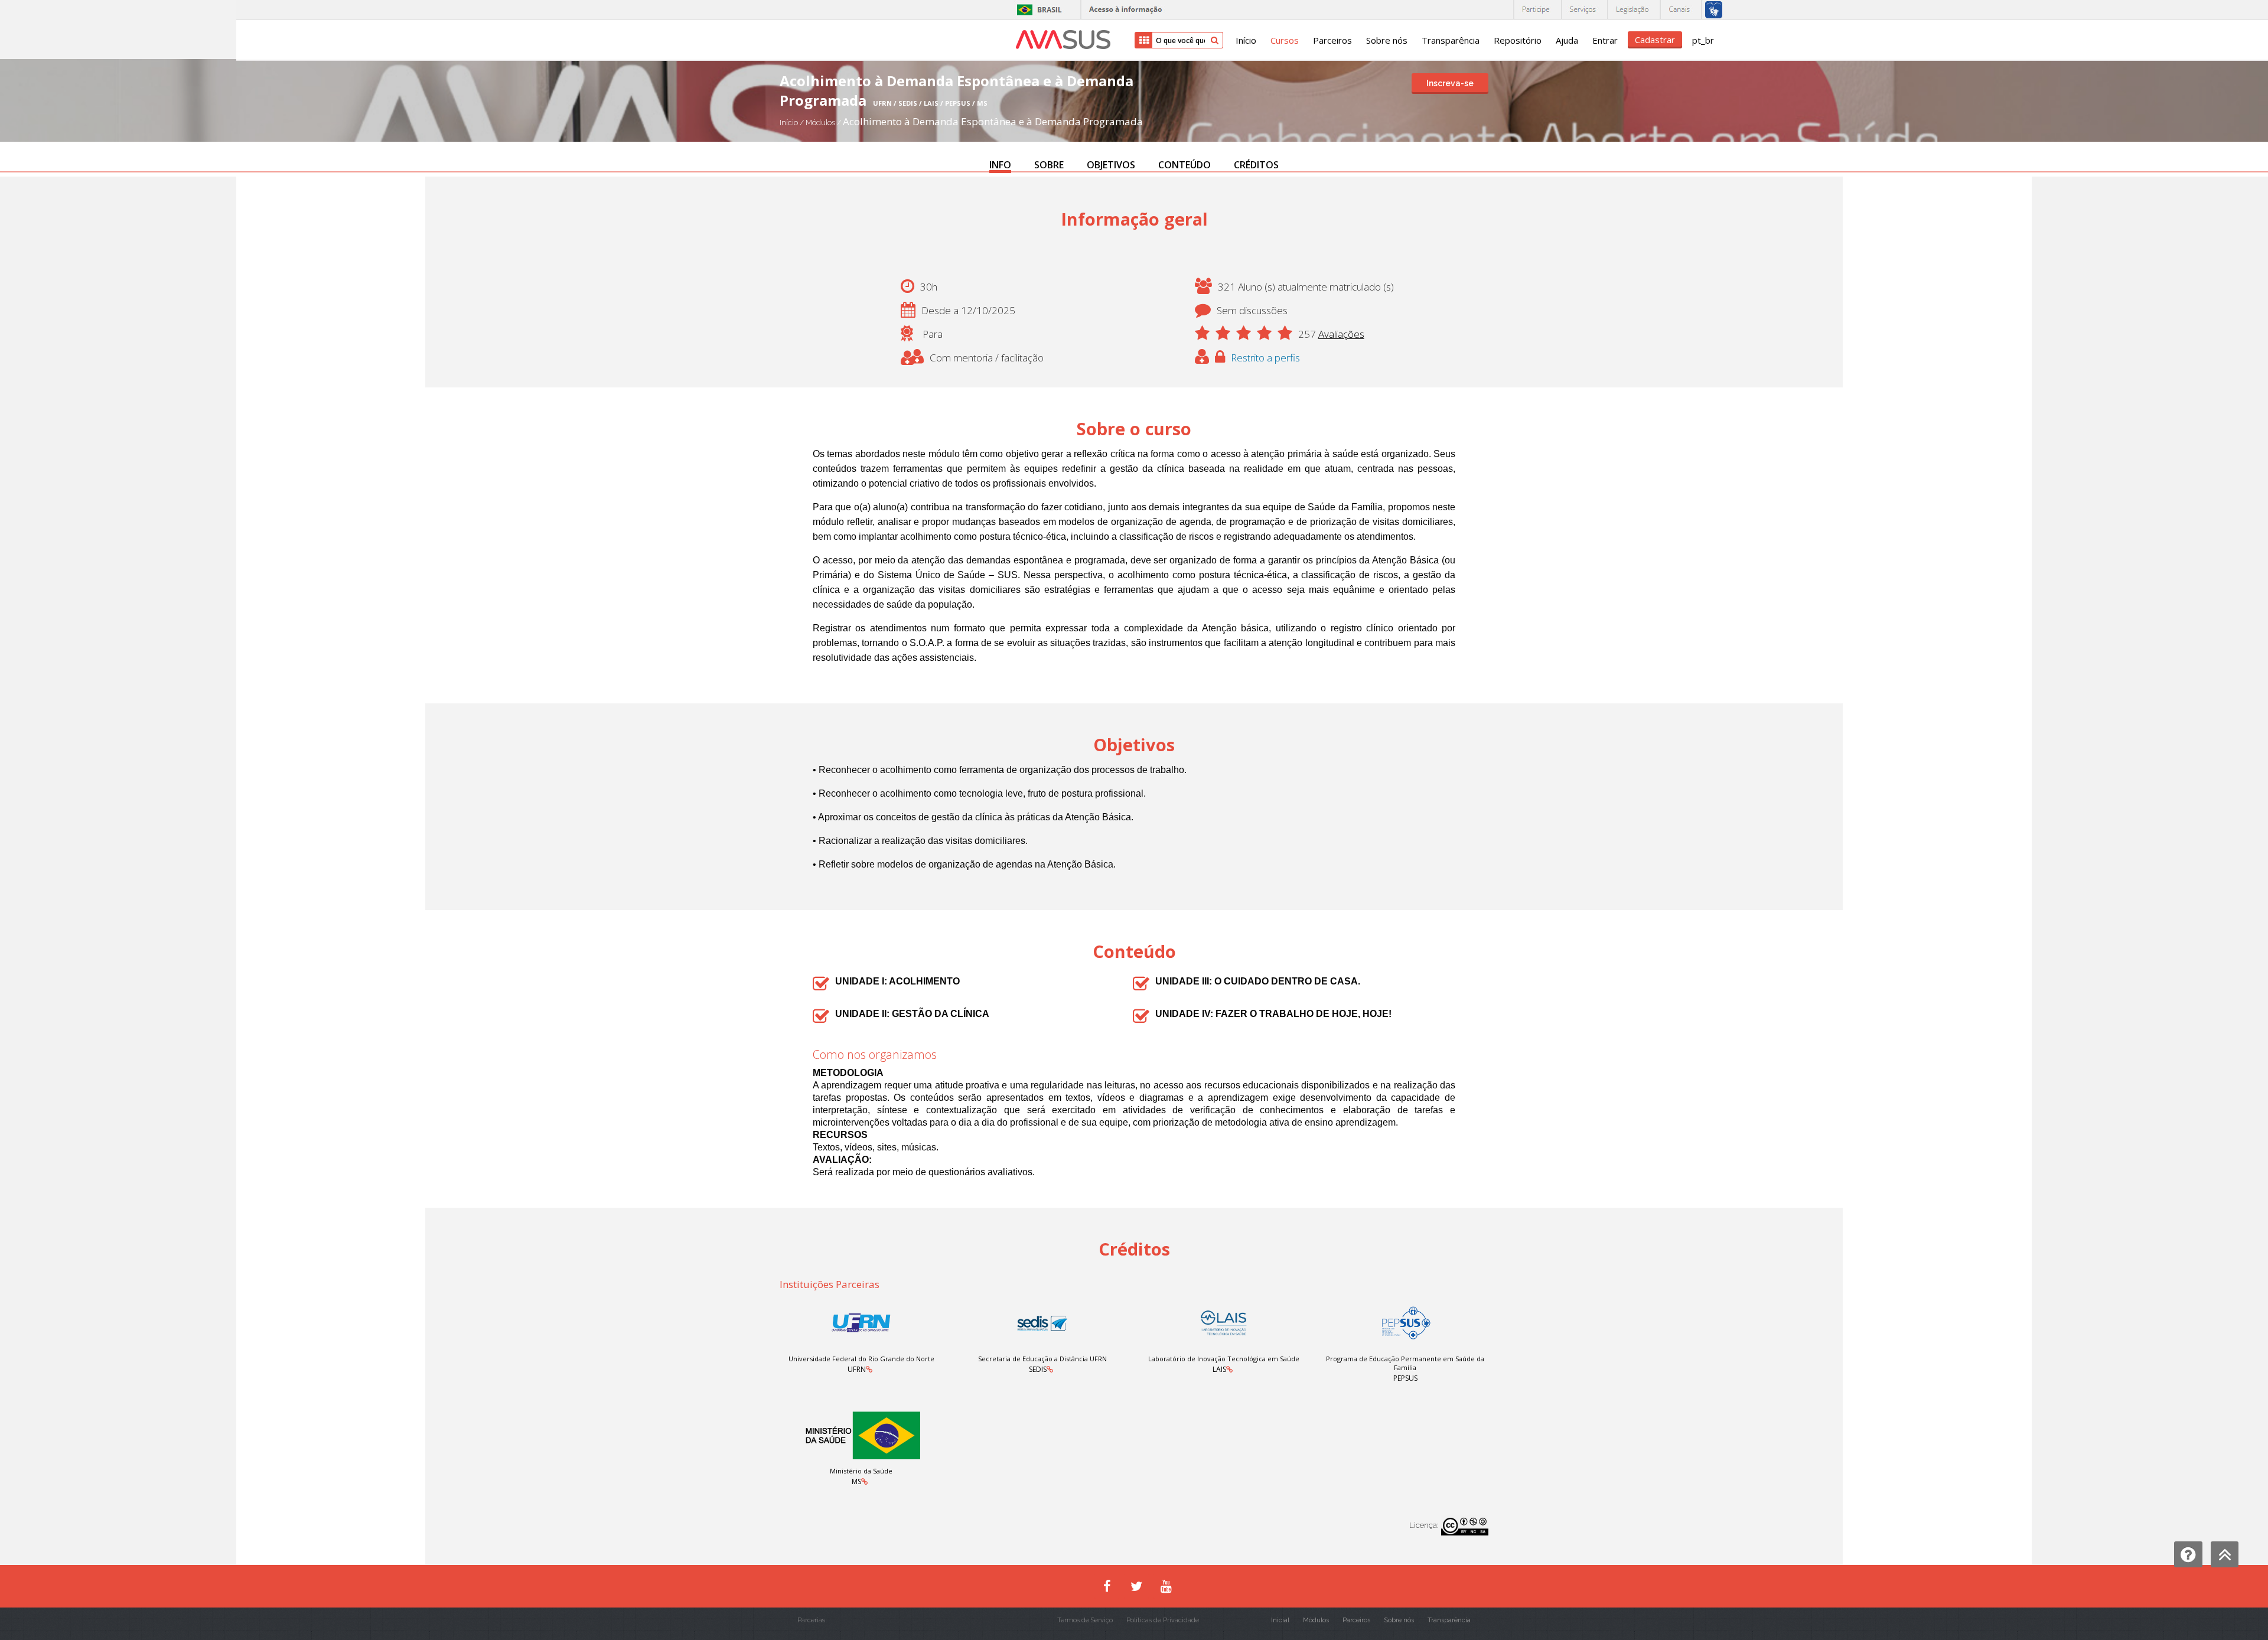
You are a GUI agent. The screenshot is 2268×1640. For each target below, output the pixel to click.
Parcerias (811, 1620)
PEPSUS (1405, 1378)
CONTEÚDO (1184, 165)
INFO (1000, 165)
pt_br (1703, 40)
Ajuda (1567, 40)
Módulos (821, 123)
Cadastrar (1655, 40)
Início (1246, 40)
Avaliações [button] (1341, 334)
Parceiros (1332, 40)
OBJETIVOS (1111, 165)
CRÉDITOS (1256, 165)
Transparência (1451, 40)
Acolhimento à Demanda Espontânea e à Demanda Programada (993, 121)
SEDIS (1038, 1369)
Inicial (1280, 1620)
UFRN (857, 1369)
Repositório (1518, 40)
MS (856, 1481)
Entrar (1605, 40)
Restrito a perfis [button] (1265, 358)
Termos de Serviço (1085, 1620)
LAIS (1219, 1369)
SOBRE (1049, 165)
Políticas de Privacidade (1163, 1620)
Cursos (1285, 40)
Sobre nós (1387, 40)
